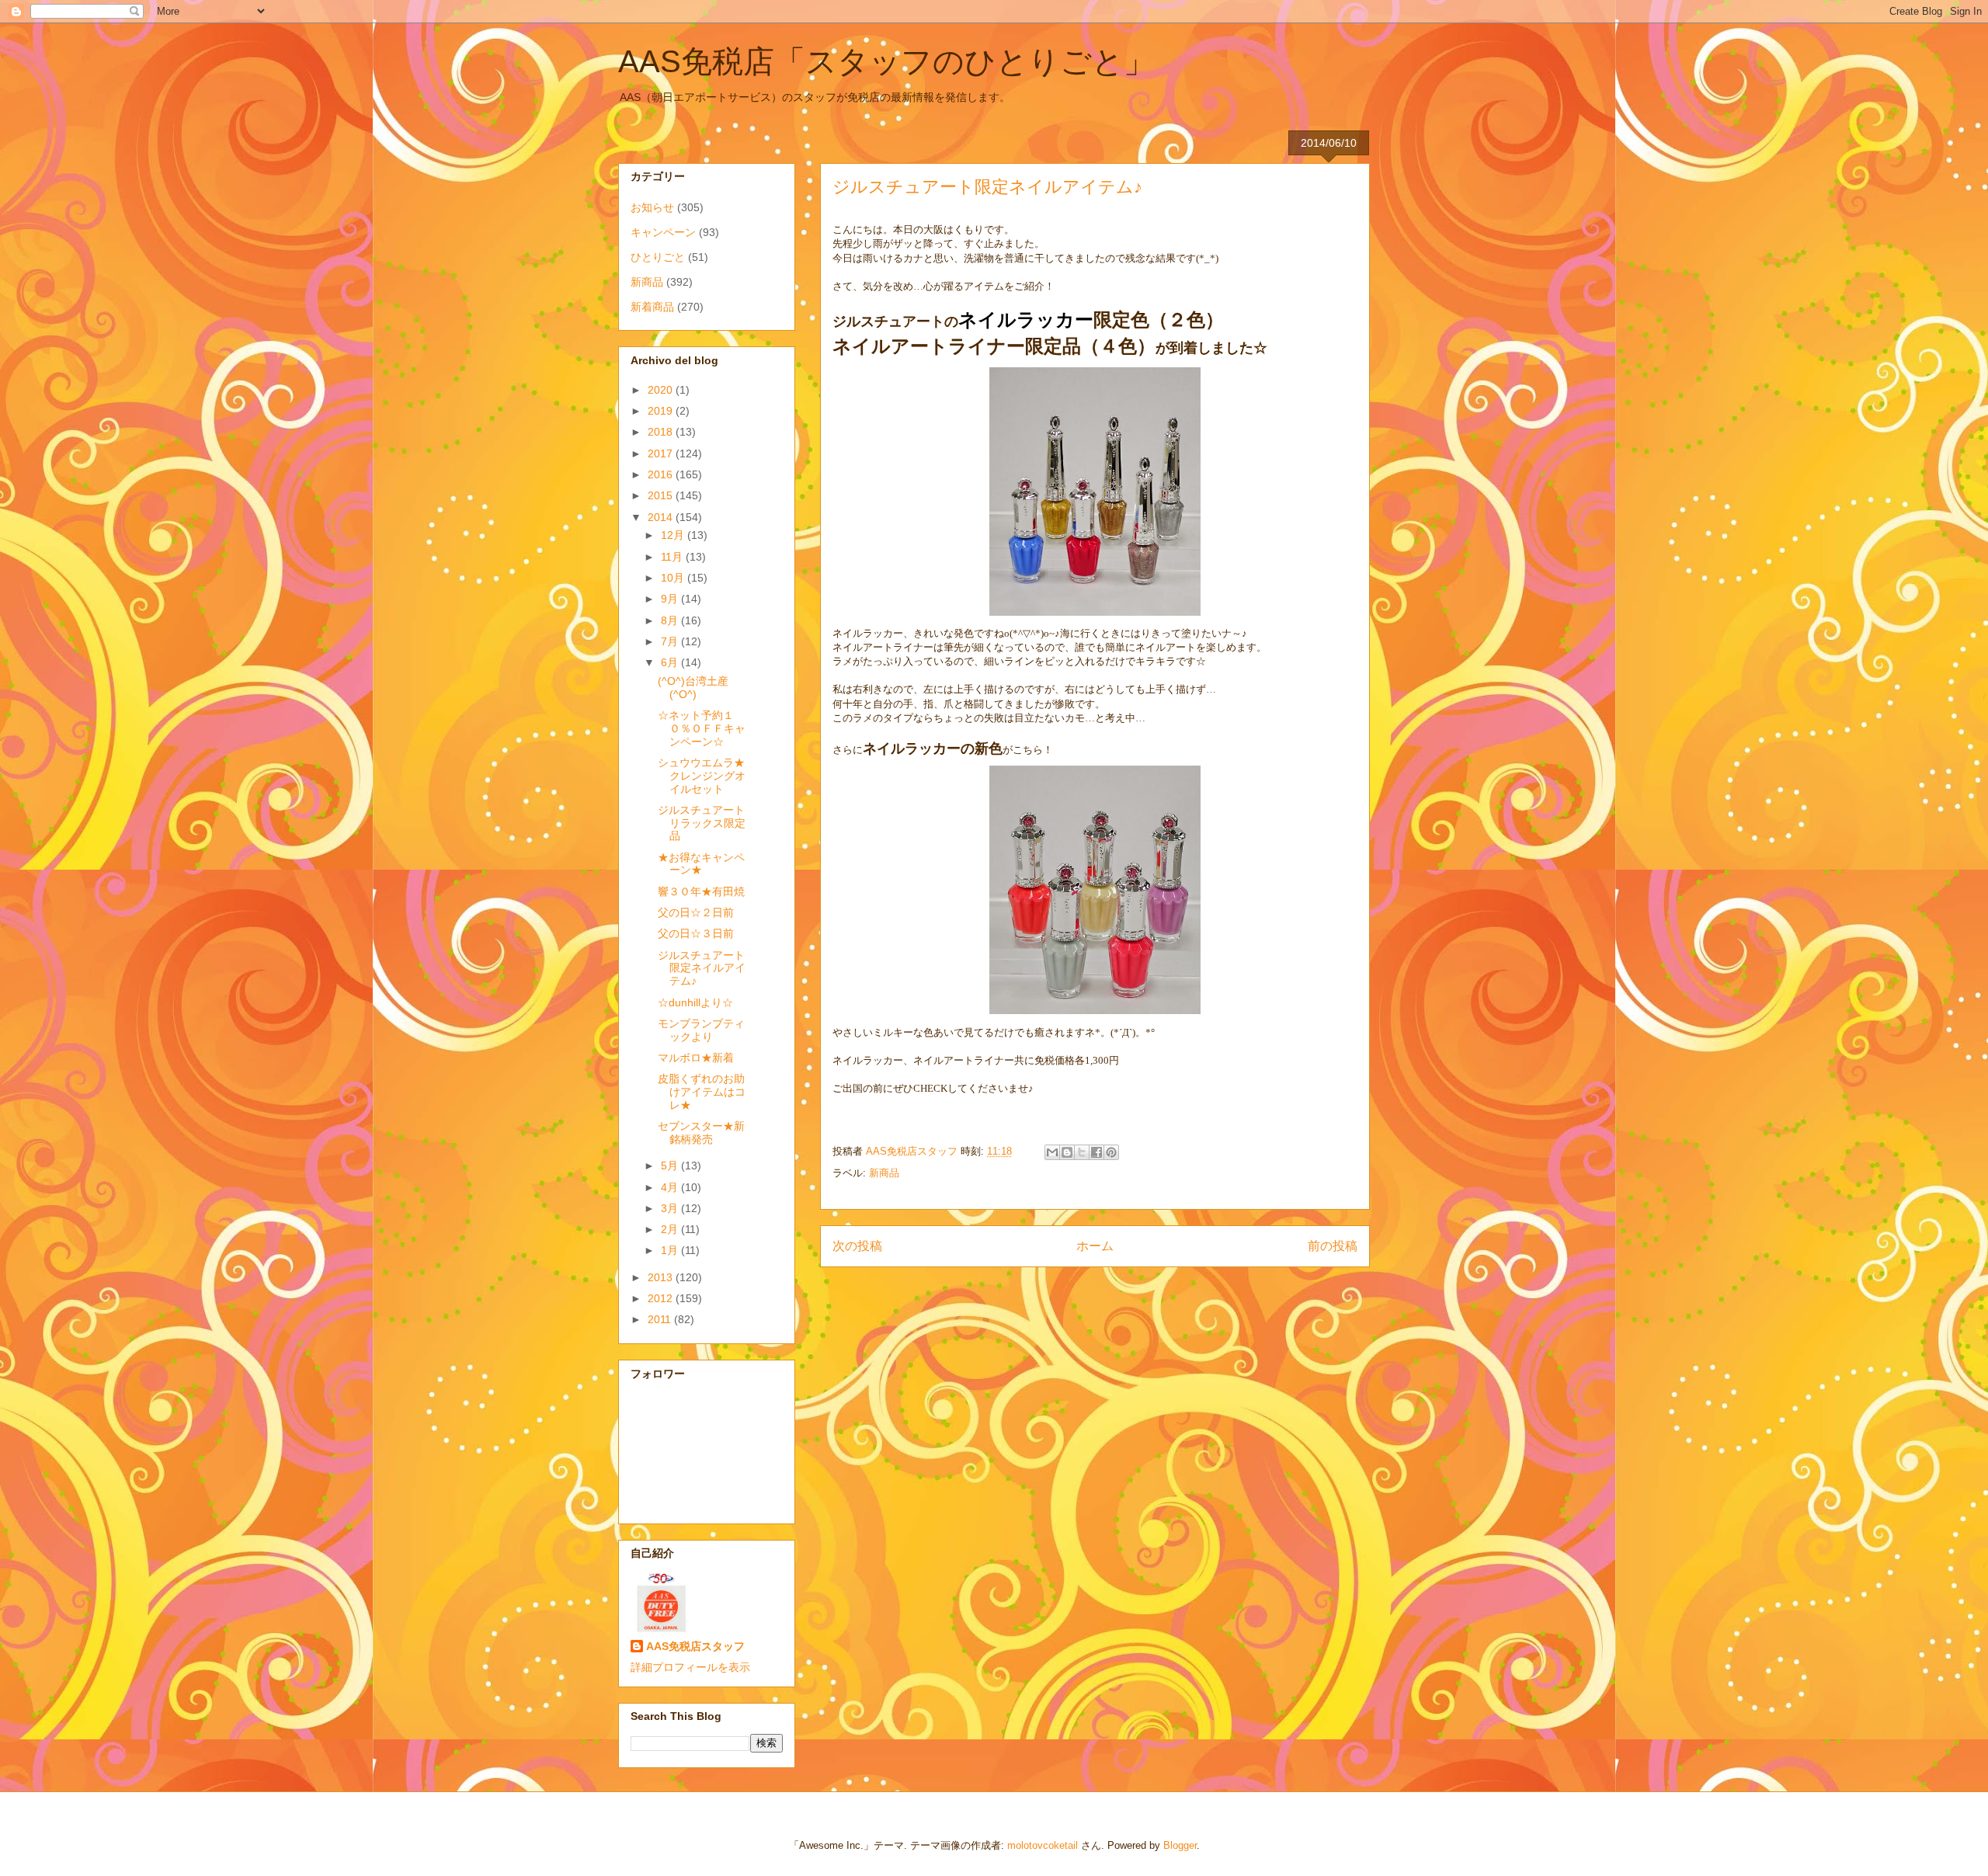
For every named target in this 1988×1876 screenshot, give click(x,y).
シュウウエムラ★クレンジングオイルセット (702, 776)
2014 (662, 517)
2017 (662, 453)
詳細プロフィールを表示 (690, 1667)
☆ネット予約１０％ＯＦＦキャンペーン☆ (702, 728)
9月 (671, 599)
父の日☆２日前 (696, 912)
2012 (662, 1298)
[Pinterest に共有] (1111, 1152)
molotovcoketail (1043, 1845)
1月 (671, 1250)
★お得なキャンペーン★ (701, 864)
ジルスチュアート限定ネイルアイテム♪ (702, 968)
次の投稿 (857, 1246)
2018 (662, 432)
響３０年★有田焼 (701, 891)
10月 (674, 578)
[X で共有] (1082, 1152)
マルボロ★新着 (696, 1058)
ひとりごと (658, 257)
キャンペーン (663, 232)
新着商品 (652, 307)
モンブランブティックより (701, 1030)
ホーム (1095, 1246)
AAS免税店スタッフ (695, 1646)
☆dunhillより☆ (695, 1002)
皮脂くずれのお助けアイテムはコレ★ (702, 1092)
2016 (662, 474)
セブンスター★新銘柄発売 (701, 1133)
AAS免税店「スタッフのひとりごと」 (886, 61)
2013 (662, 1277)
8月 (671, 620)
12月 (674, 535)
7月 (671, 641)
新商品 (884, 1173)
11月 (673, 557)
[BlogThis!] (1067, 1152)
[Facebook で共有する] (1097, 1152)
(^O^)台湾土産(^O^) (693, 688)
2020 (662, 390)
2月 (671, 1229)
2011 (661, 1319)
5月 (671, 1166)
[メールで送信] (1052, 1152)
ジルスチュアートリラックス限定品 (702, 823)
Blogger (1180, 1845)
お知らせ (652, 207)
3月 (671, 1208)
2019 (662, 411)
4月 (671, 1187)
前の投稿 (1333, 1246)
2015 (662, 495)
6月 (671, 662)
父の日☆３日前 (696, 933)
